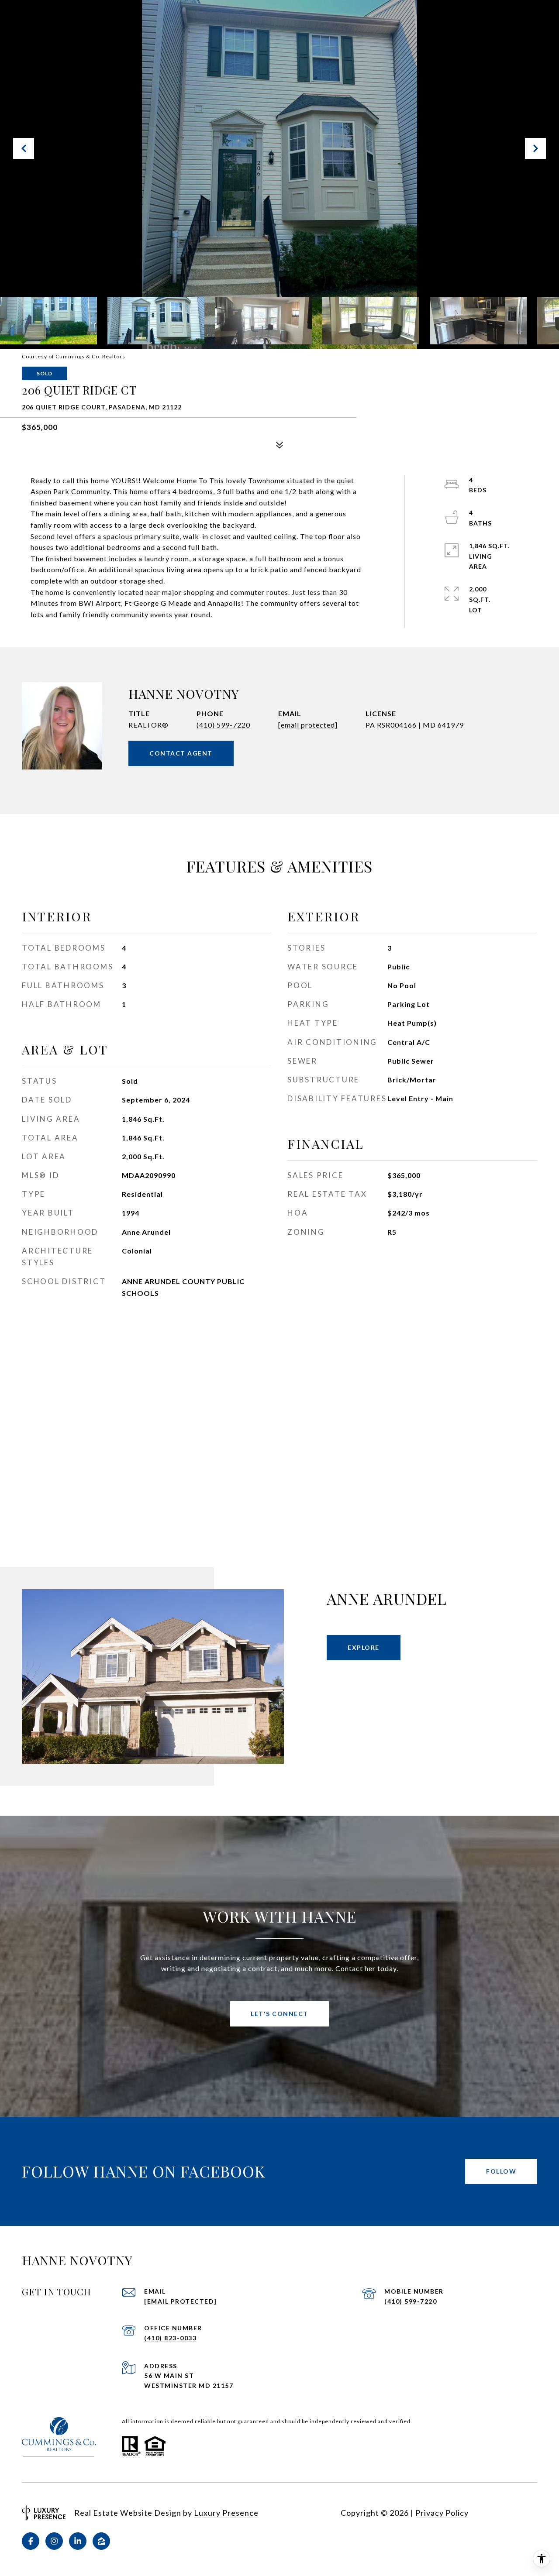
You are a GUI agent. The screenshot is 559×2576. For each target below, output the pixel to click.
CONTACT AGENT (181, 753)
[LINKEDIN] (78, 2541)
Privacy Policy (442, 2513)
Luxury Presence (226, 2513)
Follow (501, 2171)
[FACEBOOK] (31, 2541)
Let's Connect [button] (279, 2014)
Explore (364, 1647)
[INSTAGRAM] (54, 2541)
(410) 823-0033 (170, 2338)
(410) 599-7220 (223, 725)
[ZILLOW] (101, 2541)
